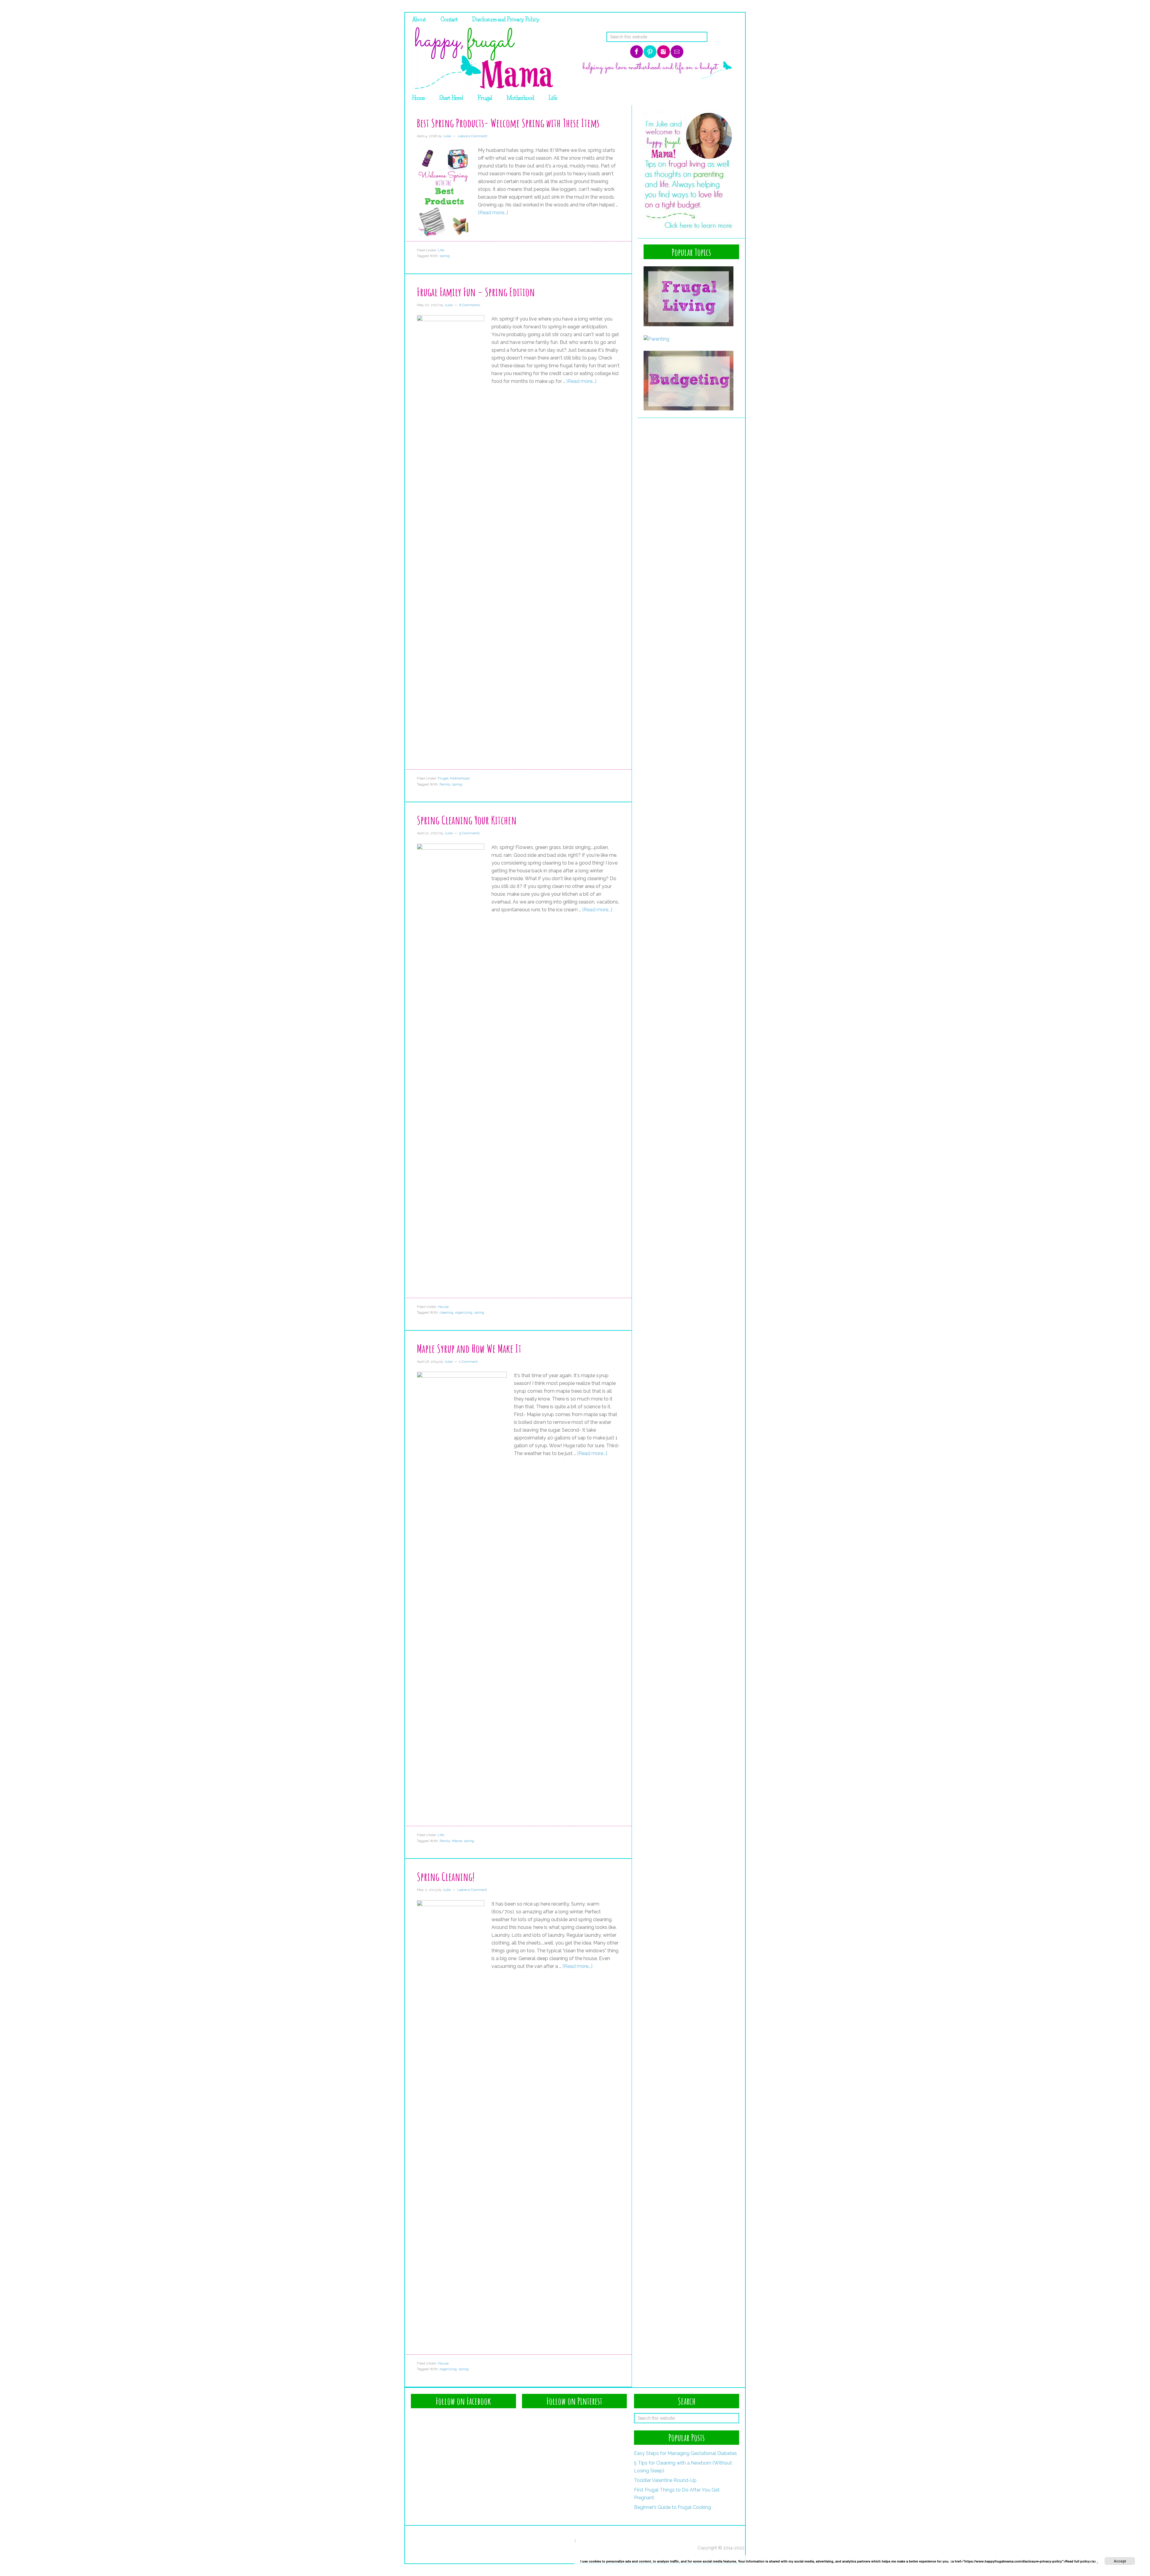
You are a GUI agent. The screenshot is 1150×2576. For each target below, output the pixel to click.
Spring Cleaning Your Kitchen (467, 820)
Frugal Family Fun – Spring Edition (476, 292)
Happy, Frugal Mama (482, 59)
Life (441, 250)
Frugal (443, 778)
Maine (457, 1841)
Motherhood (460, 778)
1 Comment (468, 1362)
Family (445, 784)
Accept (1120, 2561)
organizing (464, 1312)
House (443, 1307)
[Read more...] (493, 213)
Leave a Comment (472, 136)
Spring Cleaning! (446, 1877)
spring (445, 256)
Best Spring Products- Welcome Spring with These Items (508, 123)
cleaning (447, 1312)
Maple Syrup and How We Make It (469, 1348)
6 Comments (470, 305)
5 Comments (469, 833)
